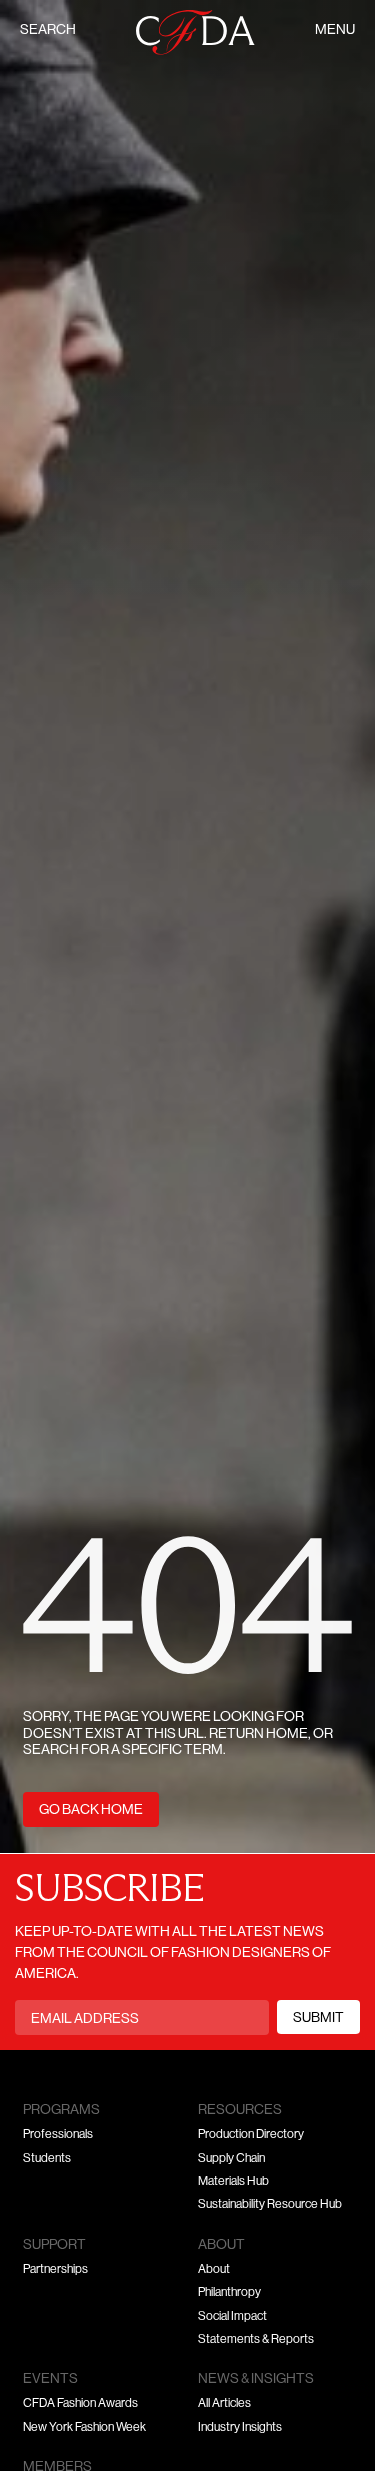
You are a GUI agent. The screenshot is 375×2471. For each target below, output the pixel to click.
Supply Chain (231, 2159)
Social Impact (232, 2317)
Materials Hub (233, 2182)
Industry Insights (240, 2428)
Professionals (58, 2135)
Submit (318, 2018)
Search (48, 30)
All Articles (224, 2404)
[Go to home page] (196, 32)
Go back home (91, 1810)
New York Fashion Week (84, 2428)
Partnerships (55, 2270)
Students (47, 2159)
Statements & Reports (256, 2340)
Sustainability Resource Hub (270, 2205)
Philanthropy (229, 2293)
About (214, 2270)
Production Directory (251, 2135)
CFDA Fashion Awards (80, 2404)
